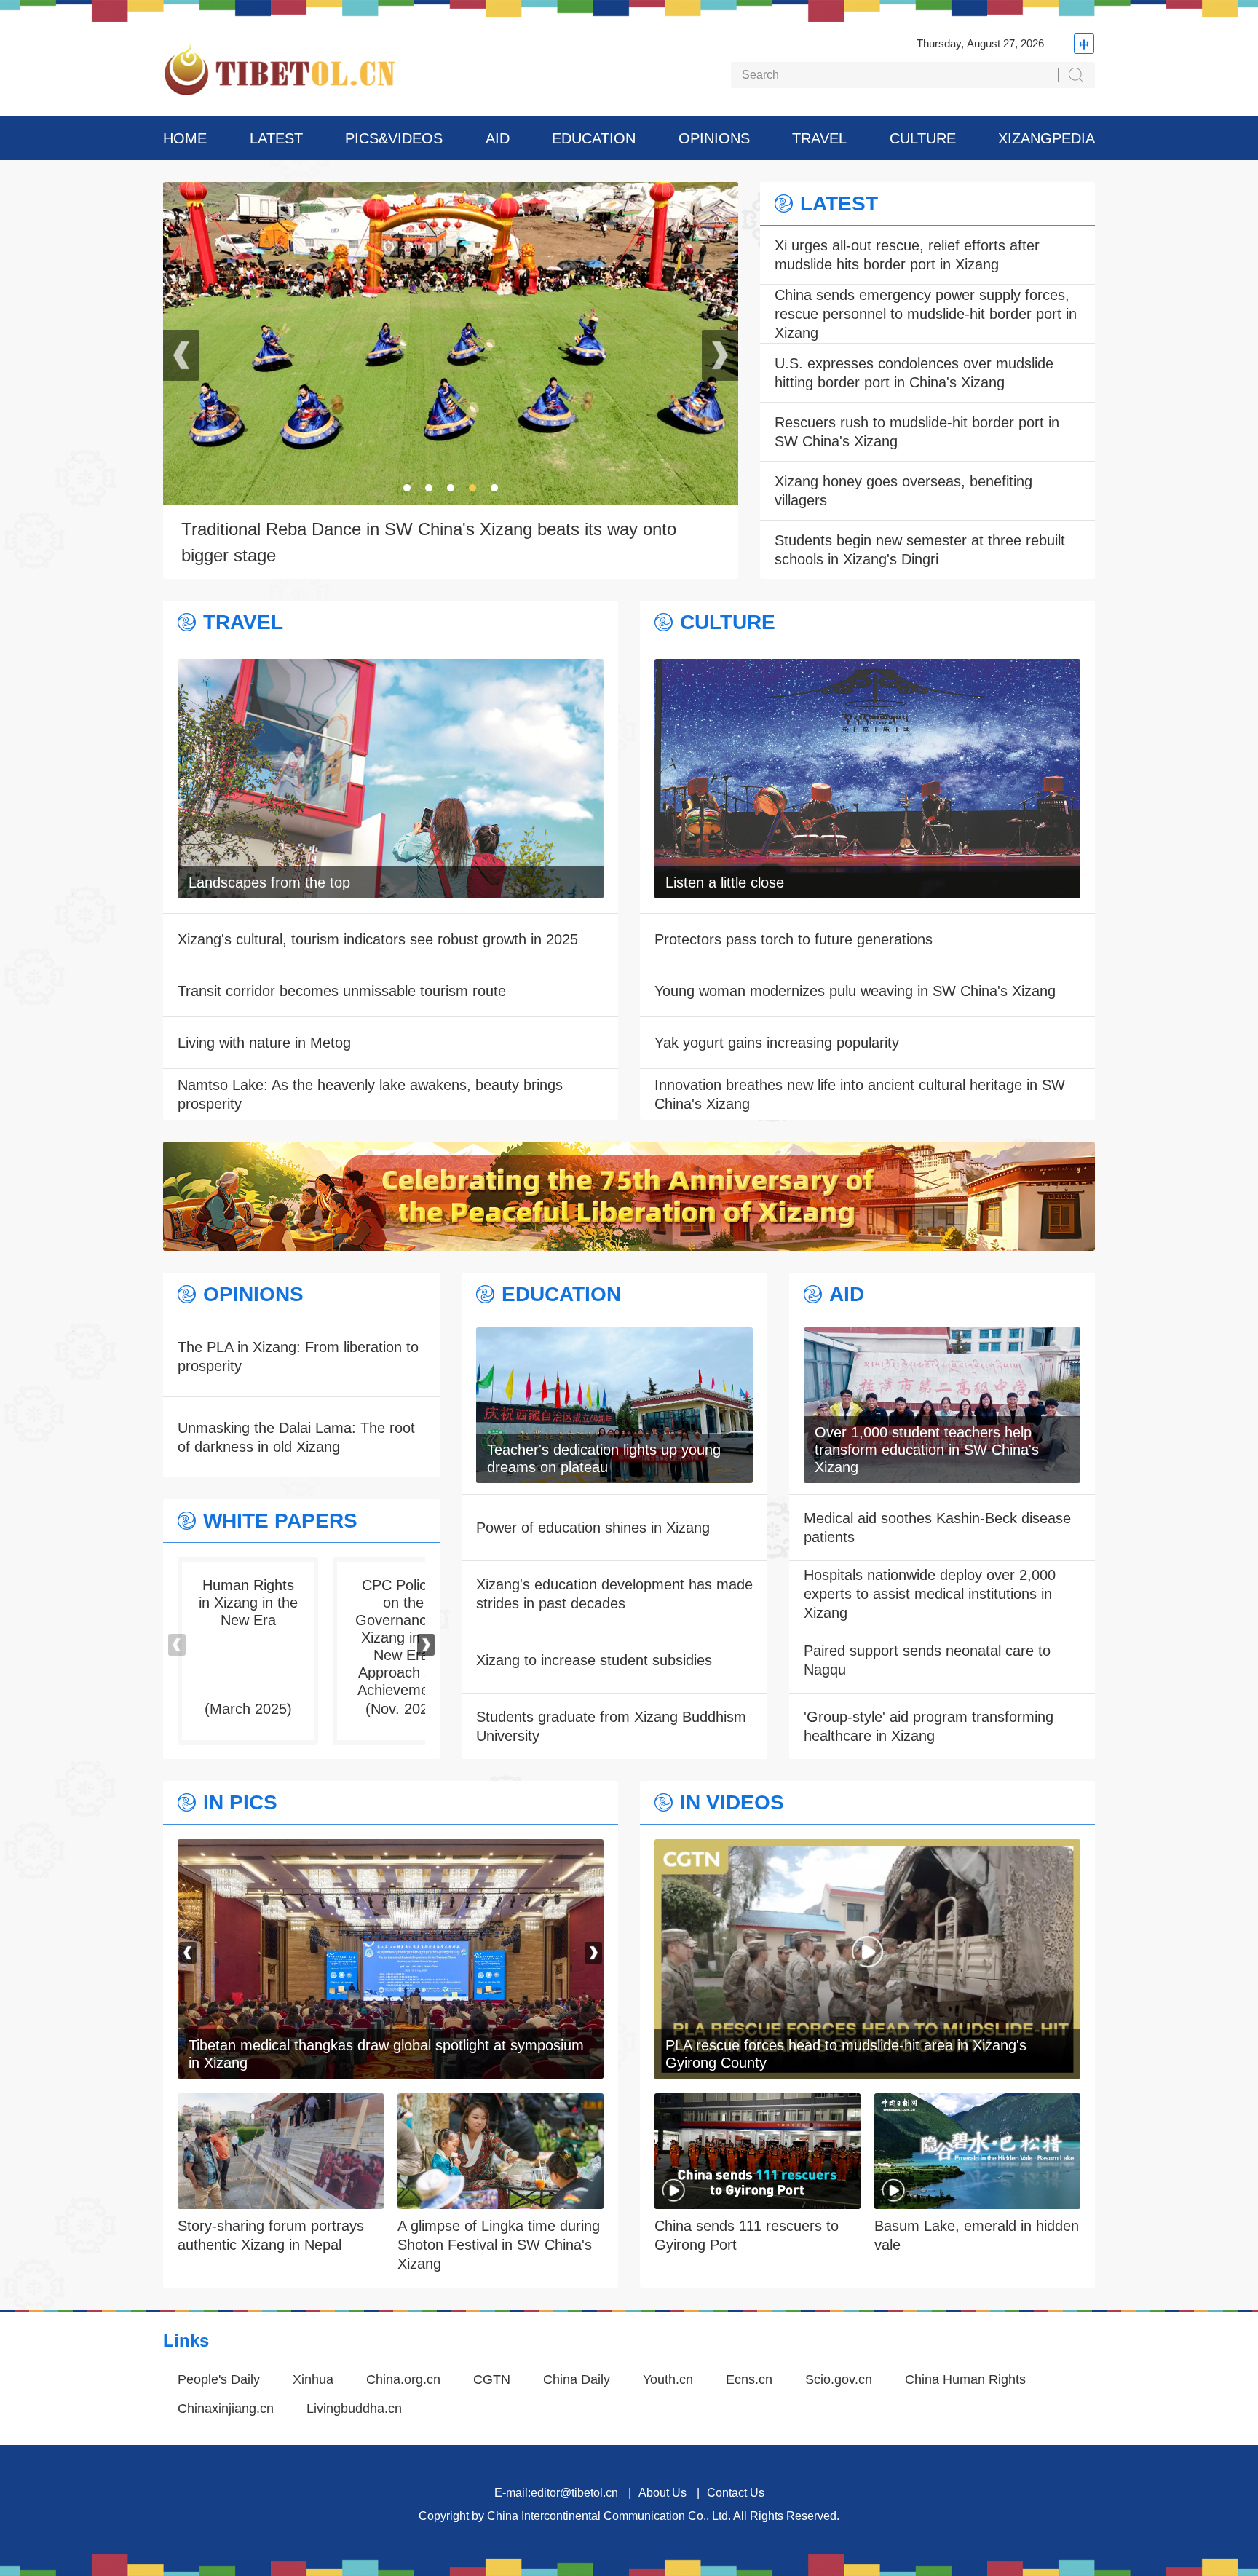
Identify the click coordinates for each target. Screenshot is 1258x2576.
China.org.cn (403, 2379)
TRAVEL (819, 138)
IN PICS (240, 1803)
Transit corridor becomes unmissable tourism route (342, 991)
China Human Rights (965, 2379)
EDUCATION (594, 138)
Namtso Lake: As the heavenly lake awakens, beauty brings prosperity (370, 1094)
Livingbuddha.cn (354, 2409)
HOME (185, 138)
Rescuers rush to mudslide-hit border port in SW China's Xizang (917, 432)
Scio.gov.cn (839, 2379)
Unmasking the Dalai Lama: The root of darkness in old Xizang (296, 1437)
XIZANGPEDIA (1047, 138)
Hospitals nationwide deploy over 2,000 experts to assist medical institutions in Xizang (930, 1594)
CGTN (492, 2379)
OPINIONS (714, 138)
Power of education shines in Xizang (593, 1528)
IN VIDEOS (732, 1803)
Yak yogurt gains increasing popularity (777, 1043)
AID (498, 138)
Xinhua (313, 2379)
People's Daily (219, 2379)
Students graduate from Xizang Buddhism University (611, 1726)
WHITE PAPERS (280, 1521)
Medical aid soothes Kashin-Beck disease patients (937, 1528)
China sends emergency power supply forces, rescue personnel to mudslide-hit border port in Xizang (926, 314)
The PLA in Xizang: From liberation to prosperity (298, 1356)
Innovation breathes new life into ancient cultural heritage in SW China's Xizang (860, 1094)
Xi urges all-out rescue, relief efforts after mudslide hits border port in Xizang (907, 255)
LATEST (276, 138)
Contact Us (736, 2493)
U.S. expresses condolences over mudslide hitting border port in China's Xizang (914, 373)
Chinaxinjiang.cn (226, 2409)
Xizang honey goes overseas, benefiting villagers (903, 491)
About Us (662, 2493)
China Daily (577, 2379)
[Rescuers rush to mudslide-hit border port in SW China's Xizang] (391, 1849)
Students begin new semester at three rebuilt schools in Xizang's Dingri (920, 550)
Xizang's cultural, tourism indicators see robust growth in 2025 (378, 939)
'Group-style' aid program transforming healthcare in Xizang (929, 1726)
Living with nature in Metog (264, 1043)
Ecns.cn (749, 2379)
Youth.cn (668, 2379)
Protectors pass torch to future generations (794, 939)
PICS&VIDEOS (394, 138)
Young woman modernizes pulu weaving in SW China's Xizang (855, 991)
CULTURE (923, 138)
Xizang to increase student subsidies (594, 1660)
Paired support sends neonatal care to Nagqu (927, 1660)
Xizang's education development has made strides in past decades (614, 1594)
